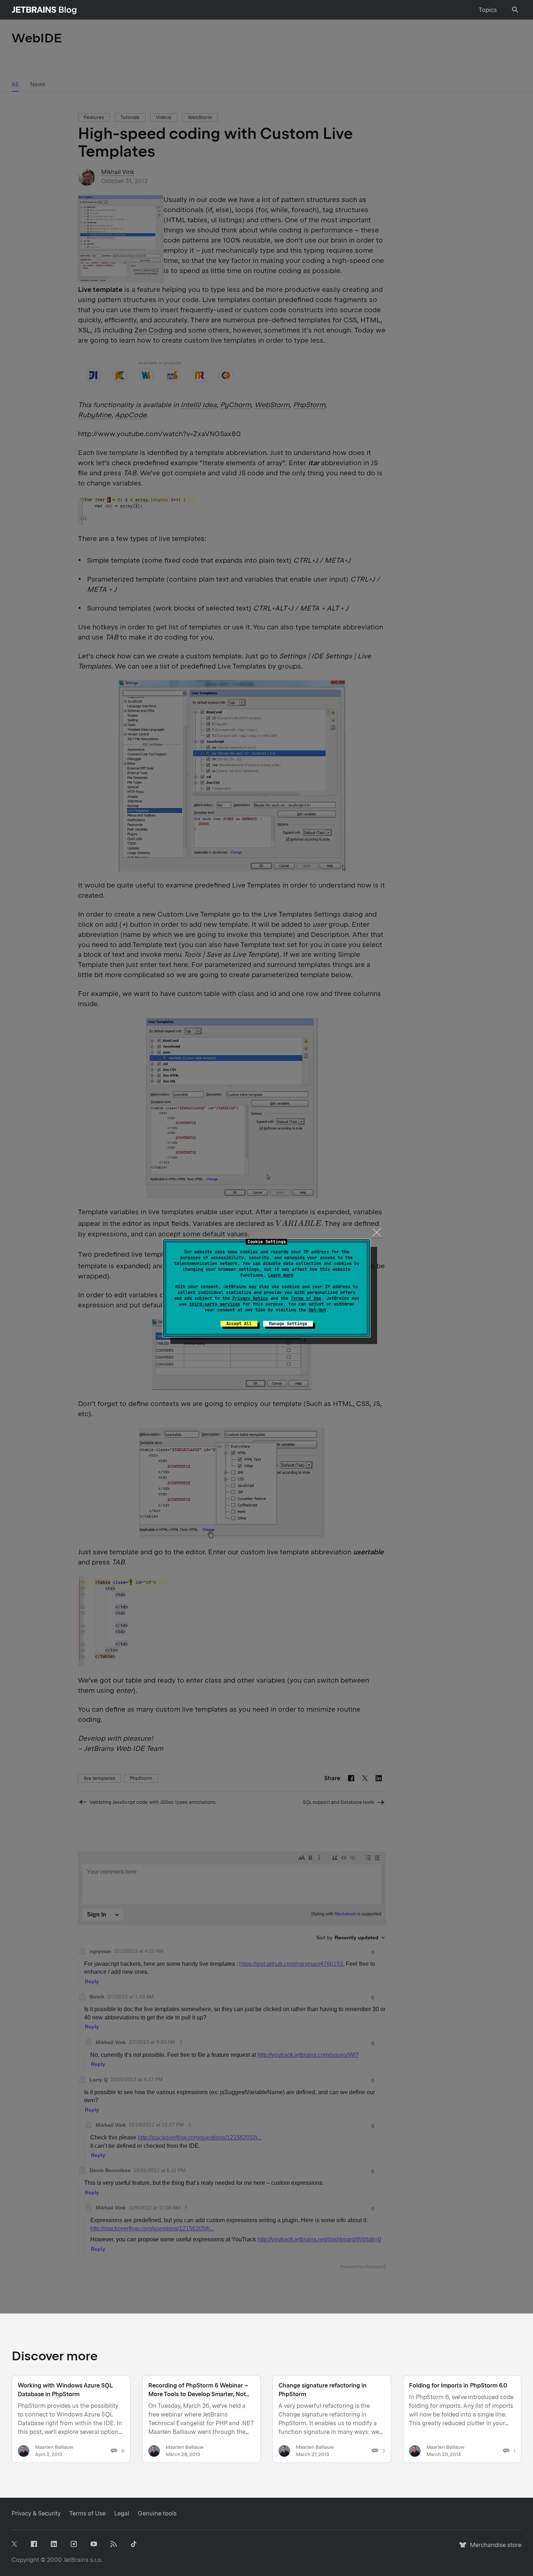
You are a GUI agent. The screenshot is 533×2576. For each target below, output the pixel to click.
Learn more (281, 1275)
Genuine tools (157, 2513)
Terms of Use (306, 1298)
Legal (122, 2513)
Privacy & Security (36, 2513)
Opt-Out (317, 1310)
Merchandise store (494, 2548)
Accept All (239, 1324)
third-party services (215, 1304)
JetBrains (76, 2560)
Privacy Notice (250, 1298)
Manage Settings (288, 1324)
